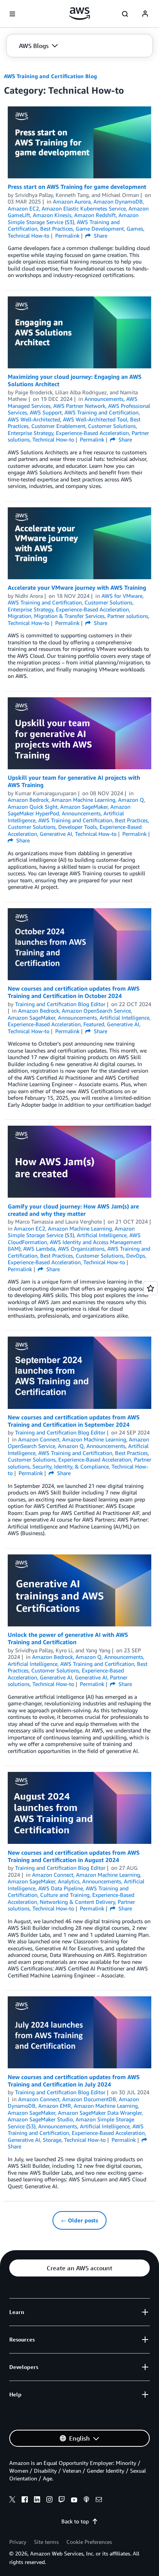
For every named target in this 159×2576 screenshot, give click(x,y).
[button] (38, 46)
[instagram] (49, 2501)
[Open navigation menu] (12, 14)
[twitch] (62, 2501)
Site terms (46, 2542)
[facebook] (25, 2501)
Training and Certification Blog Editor (60, 1004)
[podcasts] (86, 2501)
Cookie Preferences (89, 2542)
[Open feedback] (151, 1288)
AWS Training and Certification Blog (50, 76)
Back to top (75, 2521)
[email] (99, 2501)
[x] (12, 2501)
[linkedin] (37, 2501)
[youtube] (74, 2501)
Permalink (67, 235)
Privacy (18, 2542)
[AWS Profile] (145, 14)
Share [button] (100, 235)
